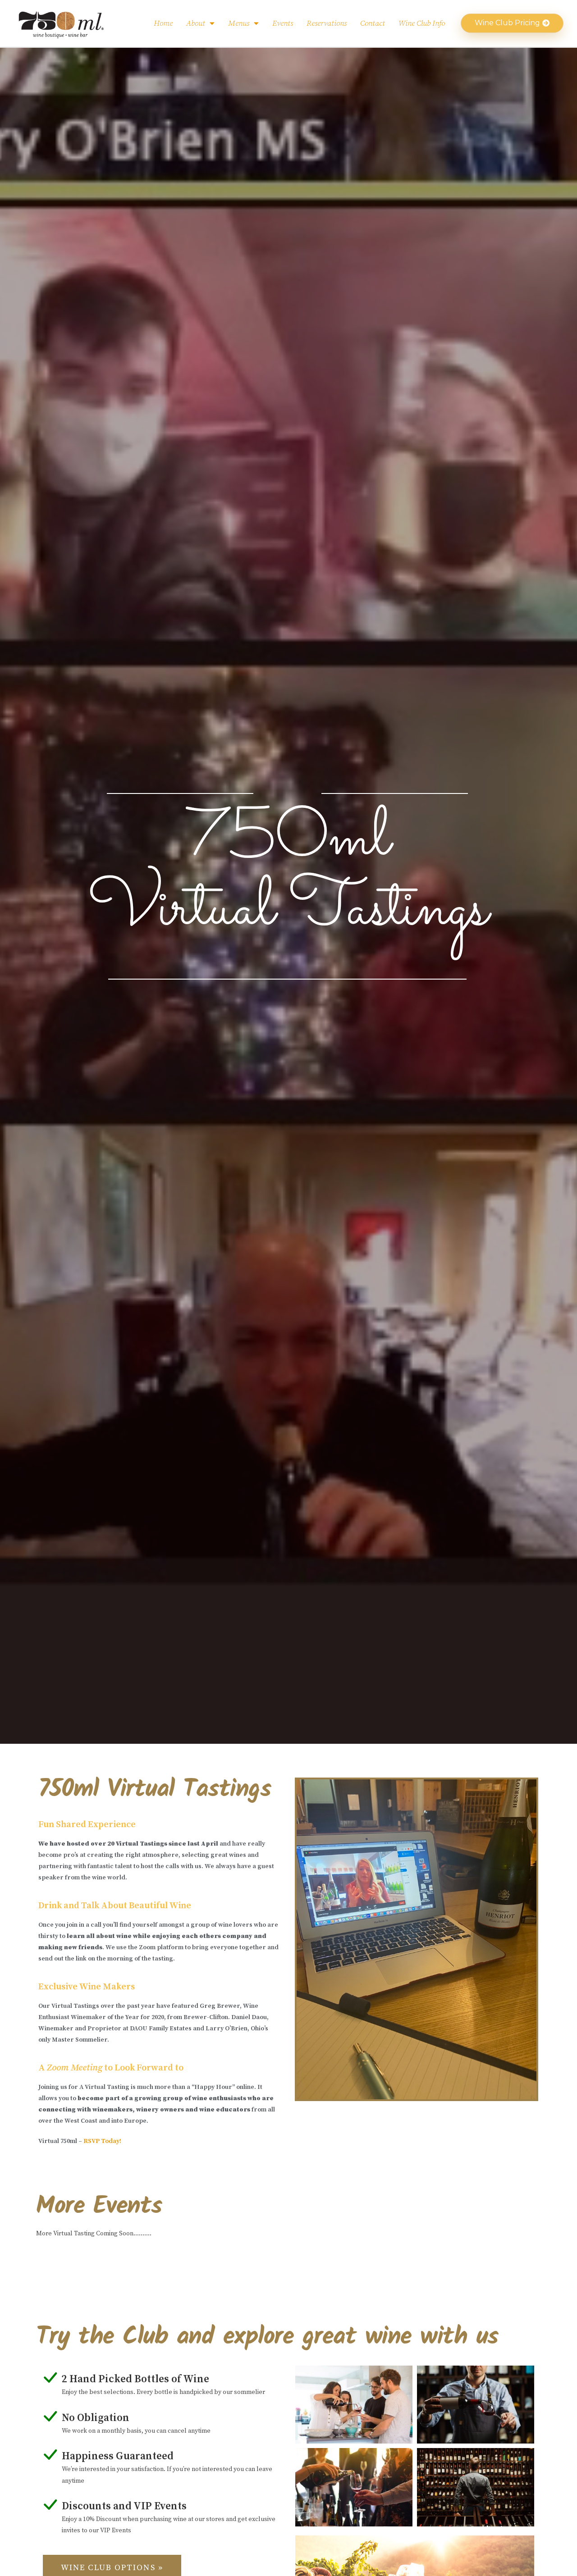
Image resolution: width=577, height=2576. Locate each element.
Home (163, 23)
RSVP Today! (102, 2141)
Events (283, 23)
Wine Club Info (422, 23)
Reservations (327, 23)
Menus (239, 23)
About (196, 23)
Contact (373, 23)
